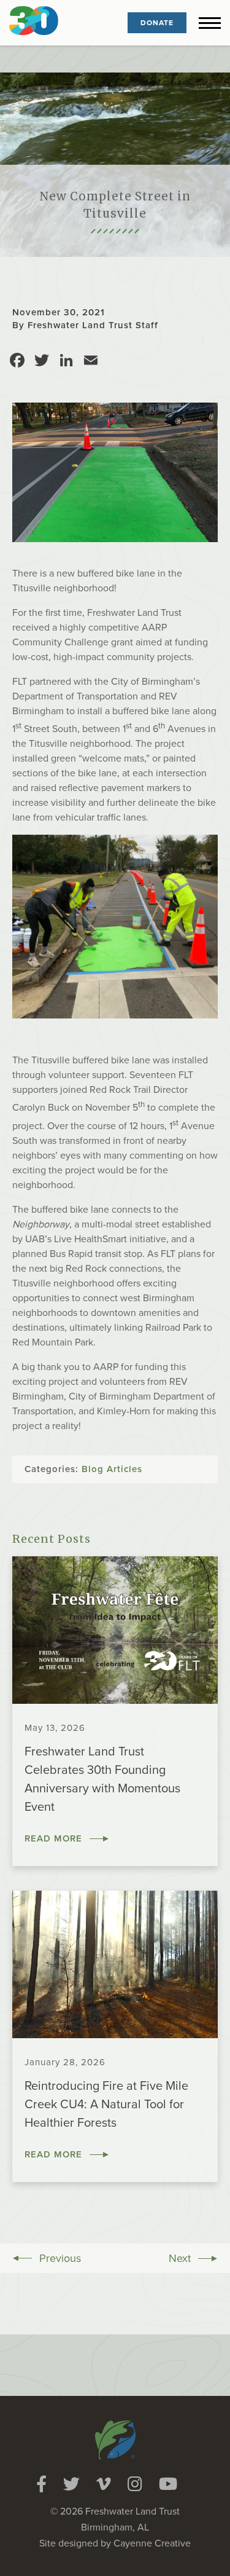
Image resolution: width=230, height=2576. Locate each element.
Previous (60, 2258)
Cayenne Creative (152, 2543)
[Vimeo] (104, 2484)
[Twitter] (71, 2484)
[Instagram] (135, 2484)
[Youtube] (168, 2484)
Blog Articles (112, 1469)
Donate (157, 23)
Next (180, 2258)
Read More (53, 1838)
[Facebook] (41, 2484)
